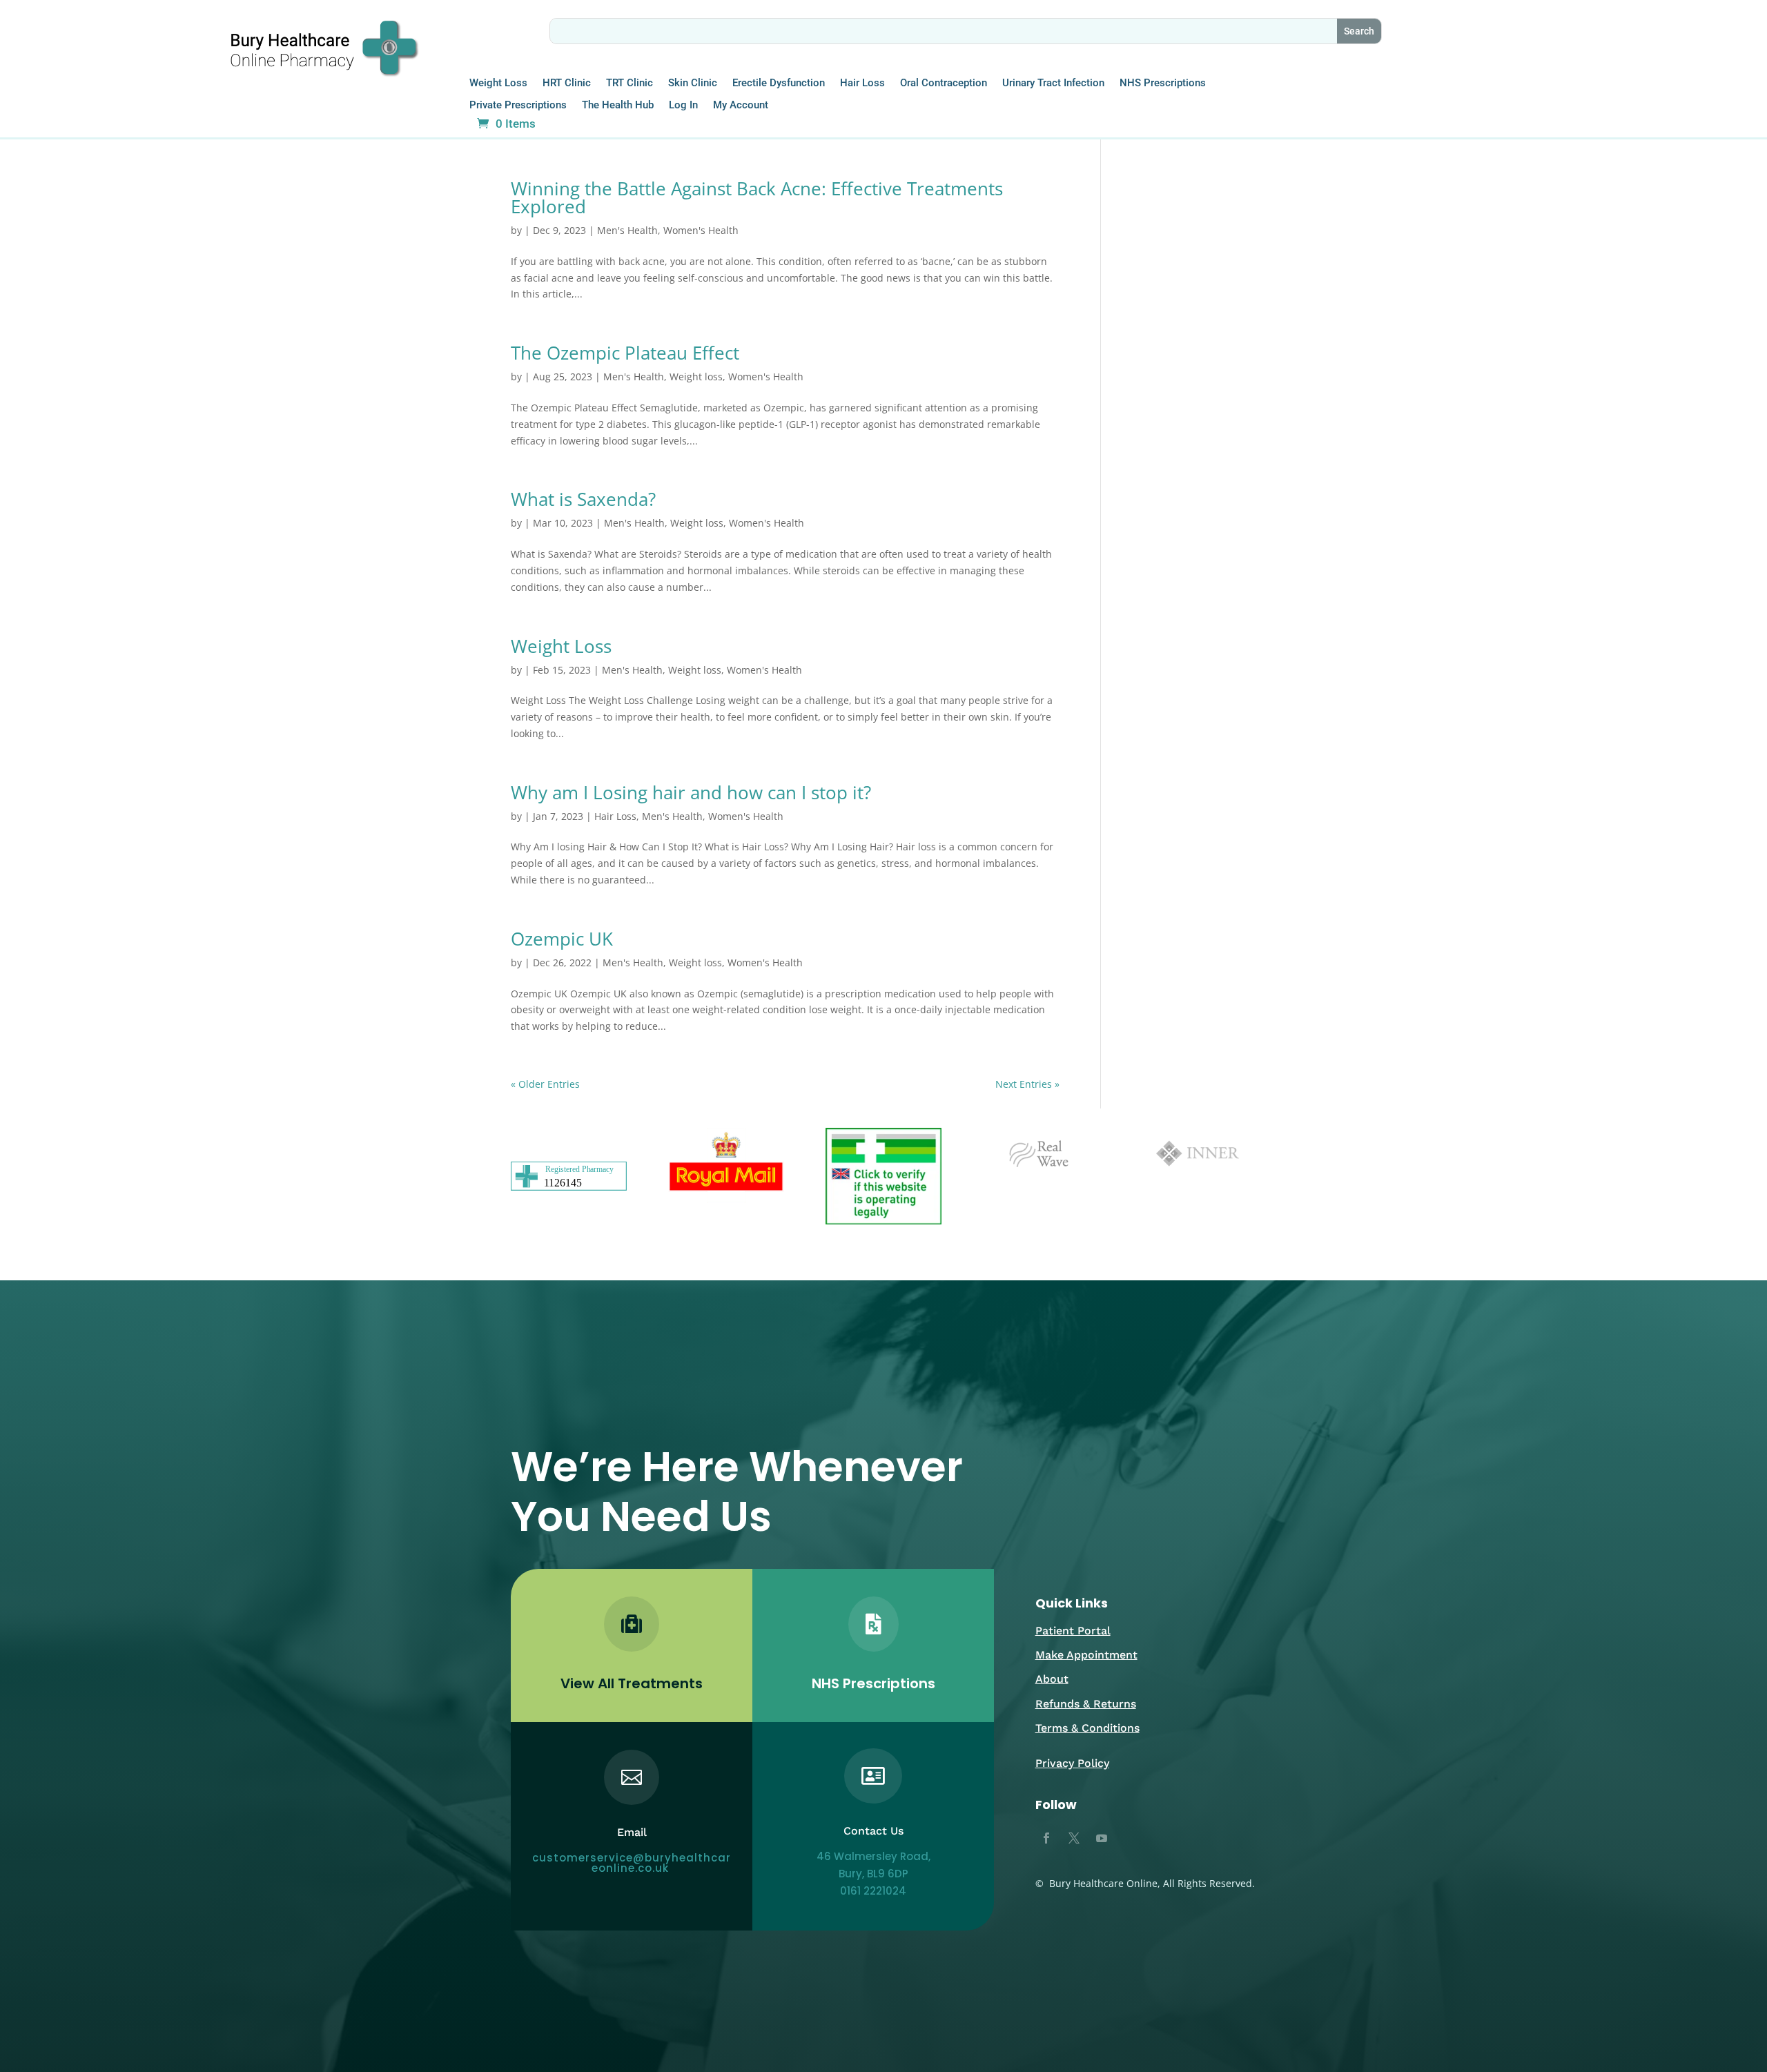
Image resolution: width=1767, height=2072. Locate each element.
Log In (683, 105)
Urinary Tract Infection (1053, 83)
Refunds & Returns (1086, 1704)
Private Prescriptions (518, 105)
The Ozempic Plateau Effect (625, 353)
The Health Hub (618, 105)
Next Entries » (1027, 1084)
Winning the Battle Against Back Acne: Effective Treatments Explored (757, 197)
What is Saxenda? (583, 499)
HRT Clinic (567, 83)
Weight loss (696, 377)
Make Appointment (1086, 1655)
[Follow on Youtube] (1102, 1838)
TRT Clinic (629, 83)
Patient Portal (1073, 1631)
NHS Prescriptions (1163, 83)
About (1052, 1679)
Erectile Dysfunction (779, 83)
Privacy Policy (1072, 1763)
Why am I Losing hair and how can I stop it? (691, 792)
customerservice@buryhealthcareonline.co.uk (632, 1863)
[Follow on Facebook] (1046, 1838)
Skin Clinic (693, 83)
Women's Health (701, 230)
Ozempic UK (562, 939)
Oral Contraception (944, 83)
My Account (741, 105)
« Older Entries (545, 1084)
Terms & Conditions (1087, 1728)
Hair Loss (862, 83)
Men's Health (627, 230)
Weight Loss (498, 83)
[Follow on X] (1074, 1838)
